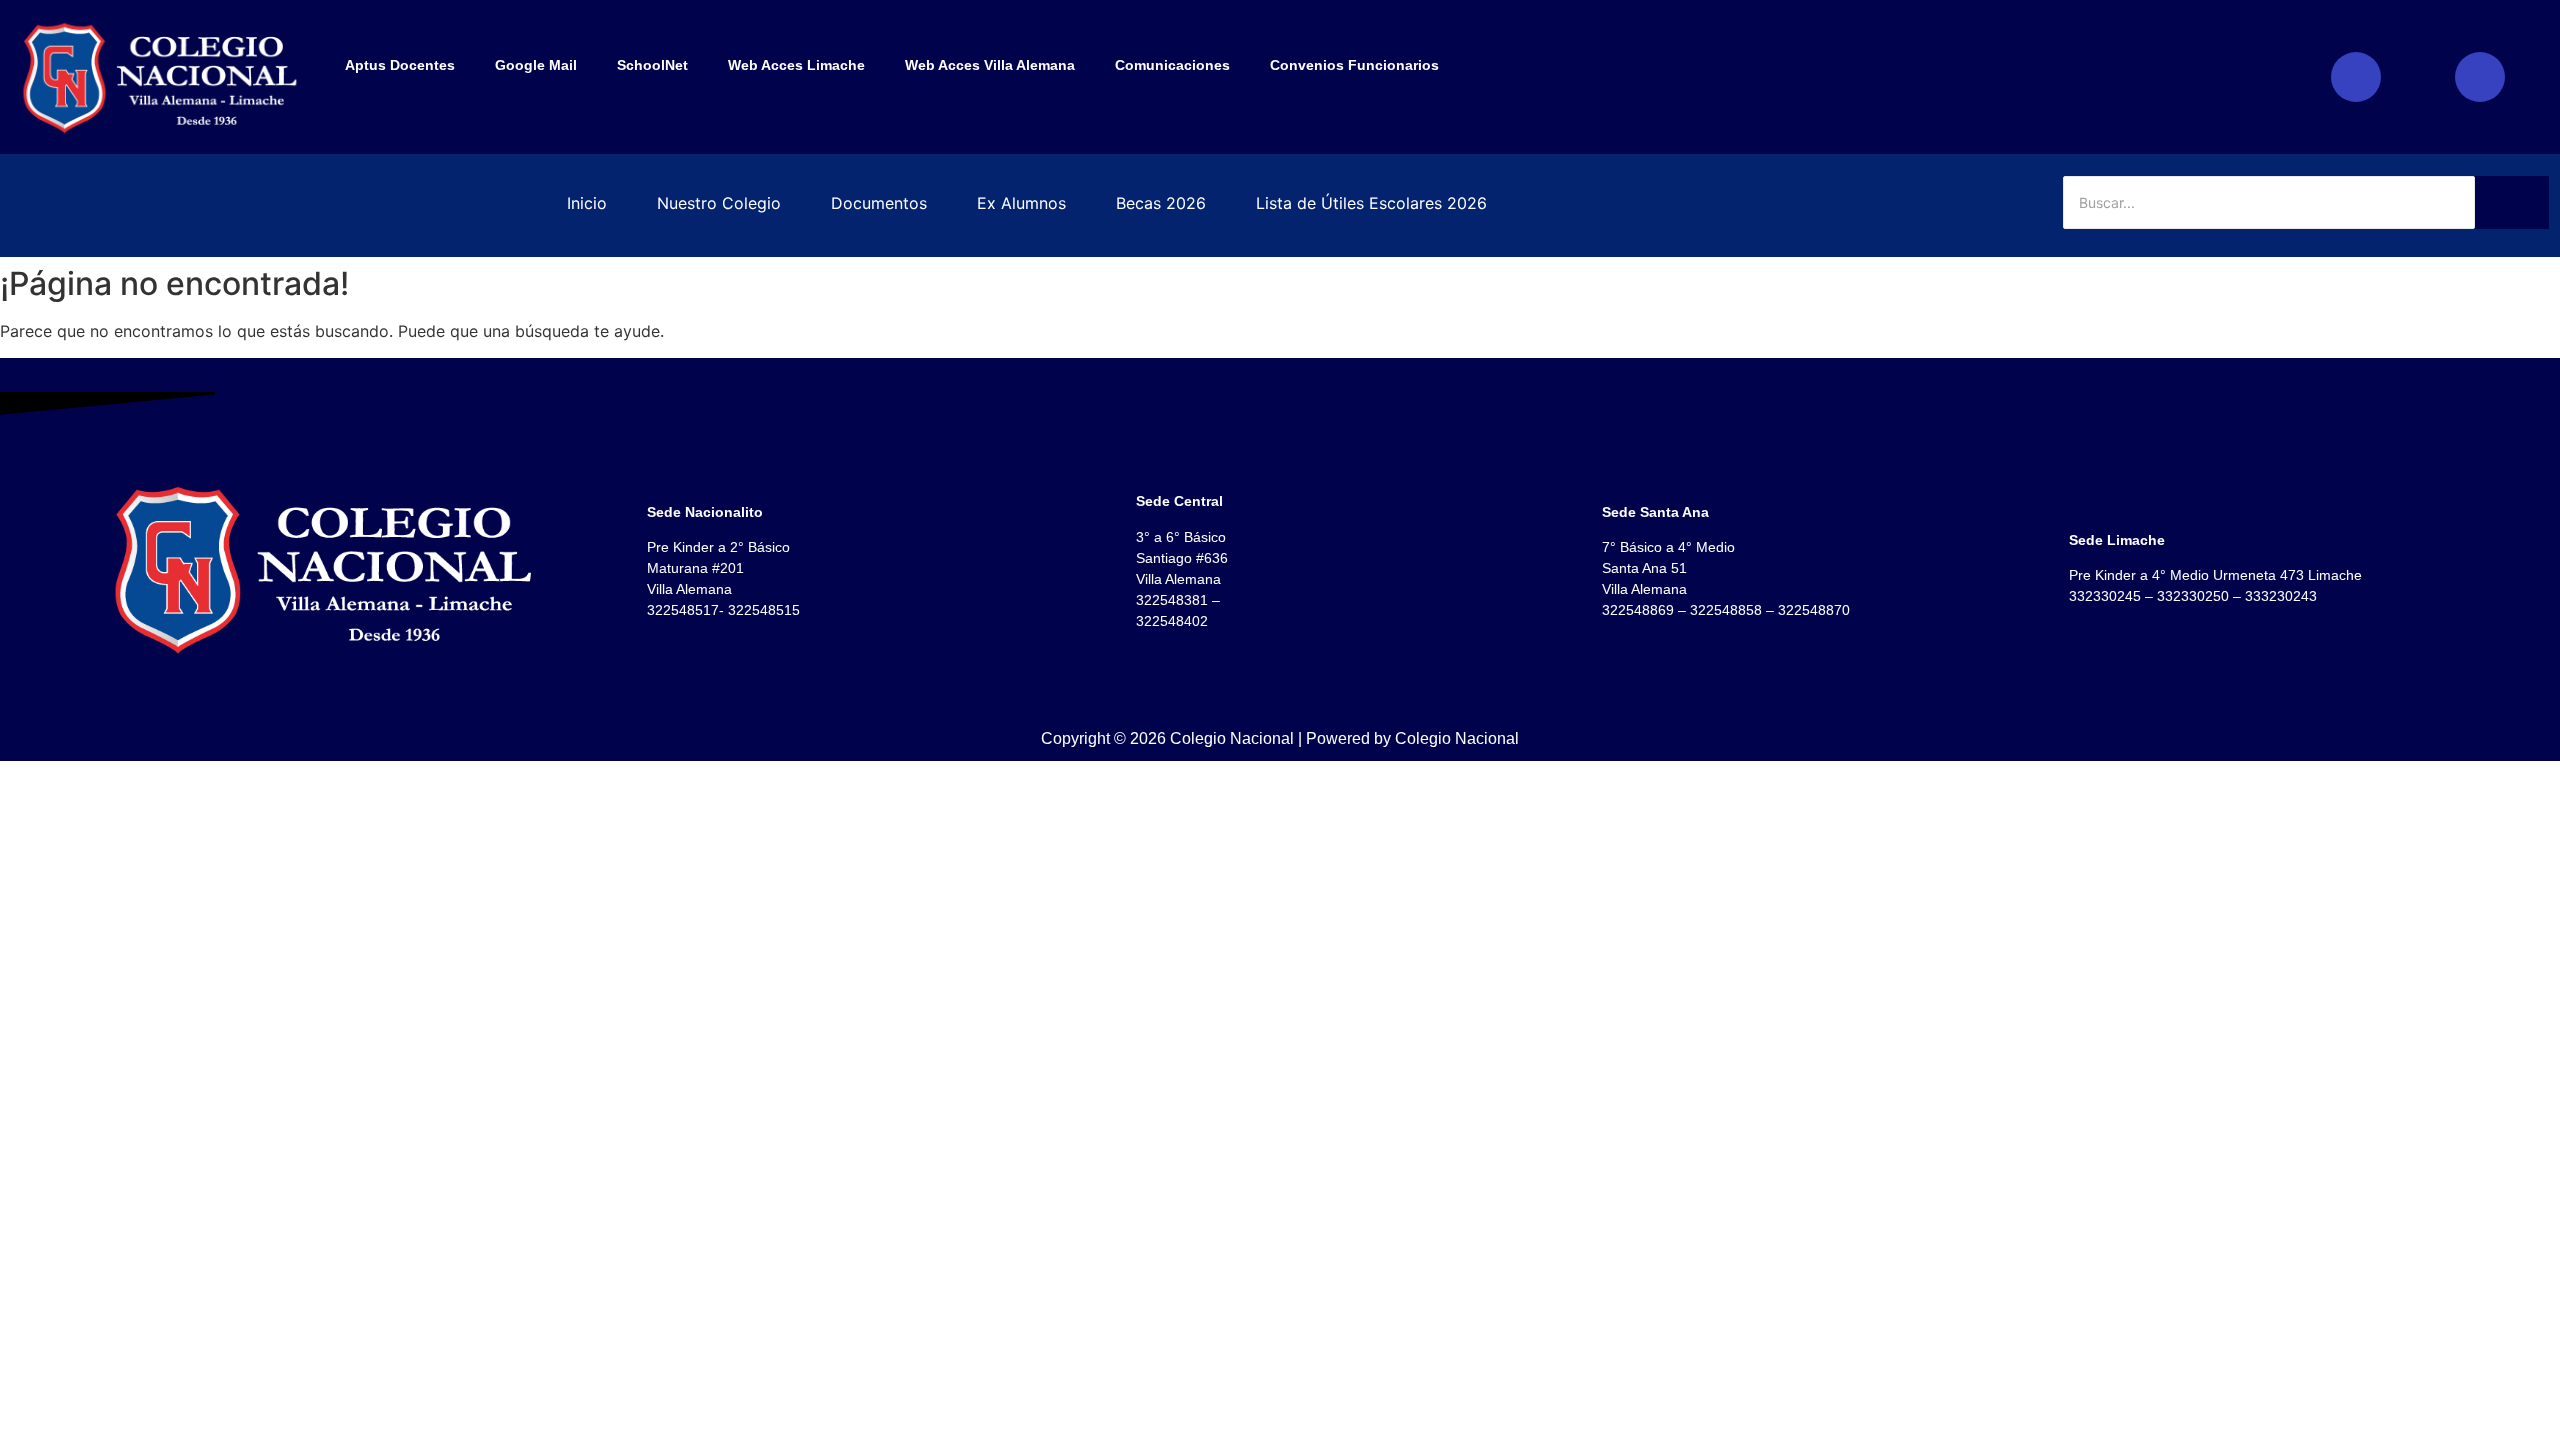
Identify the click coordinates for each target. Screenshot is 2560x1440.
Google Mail (536, 65)
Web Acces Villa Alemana (990, 65)
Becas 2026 (1161, 203)
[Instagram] (2356, 77)
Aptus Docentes (400, 65)
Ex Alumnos (1021, 203)
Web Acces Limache (796, 65)
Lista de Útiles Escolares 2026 (1371, 203)
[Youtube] (2480, 77)
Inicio (587, 203)
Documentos (879, 203)
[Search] (2512, 202)
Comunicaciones (1172, 65)
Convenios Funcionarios (1354, 65)
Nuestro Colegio (719, 203)
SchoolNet (652, 65)
